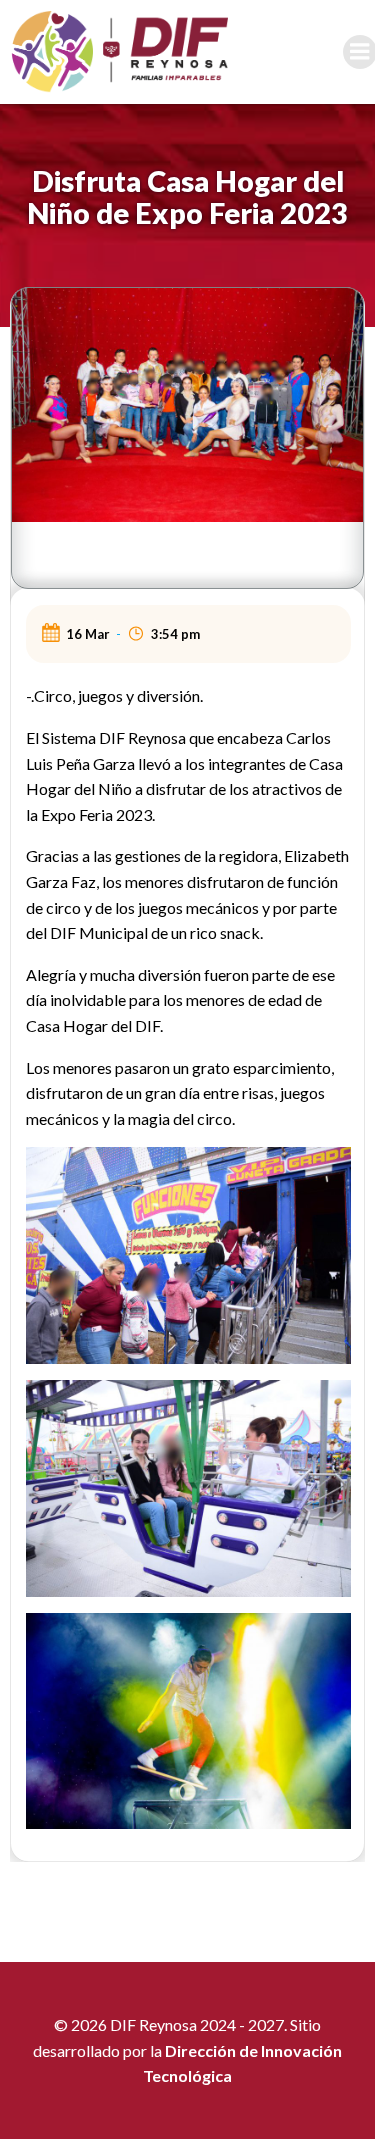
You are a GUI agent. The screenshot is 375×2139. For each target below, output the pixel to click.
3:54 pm (175, 634)
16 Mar (88, 634)
